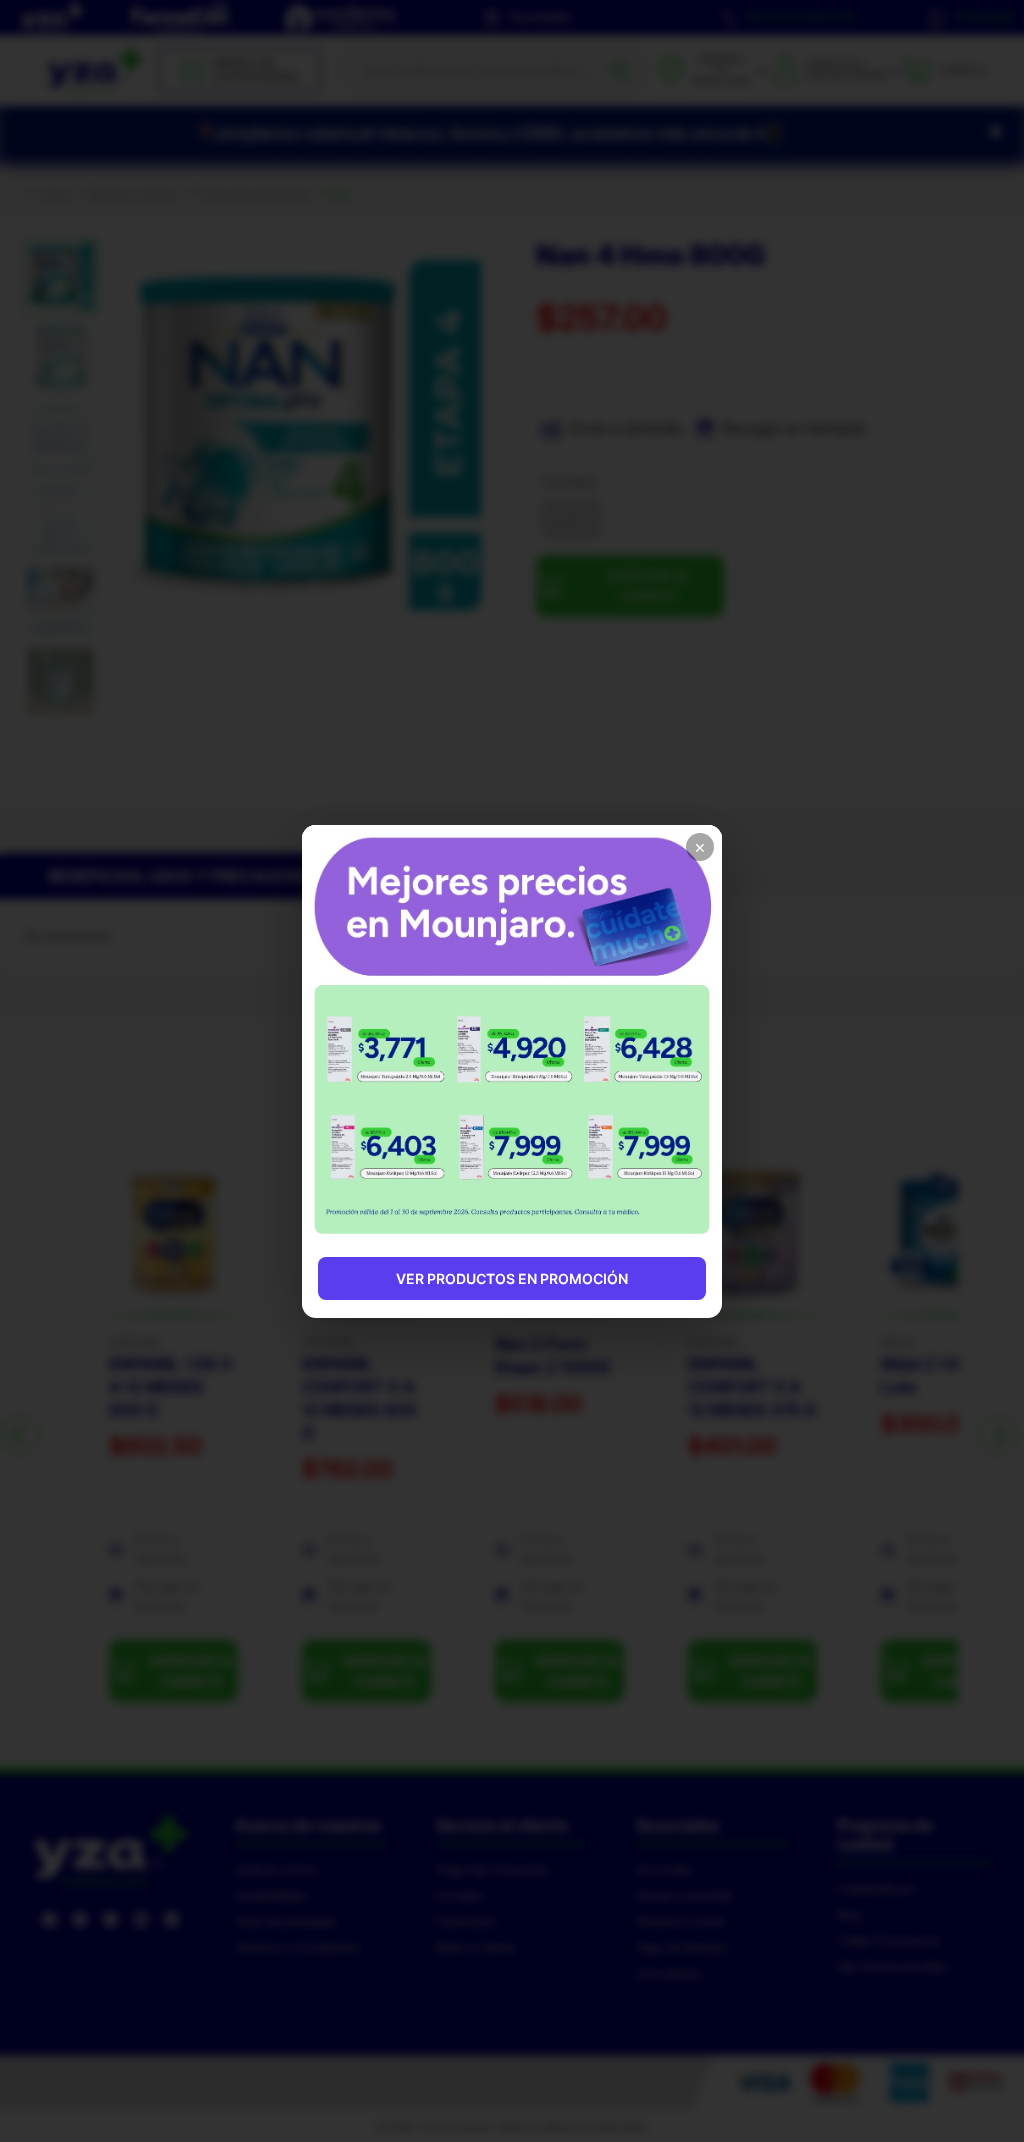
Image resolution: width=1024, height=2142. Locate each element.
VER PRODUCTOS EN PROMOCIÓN (512, 1278)
